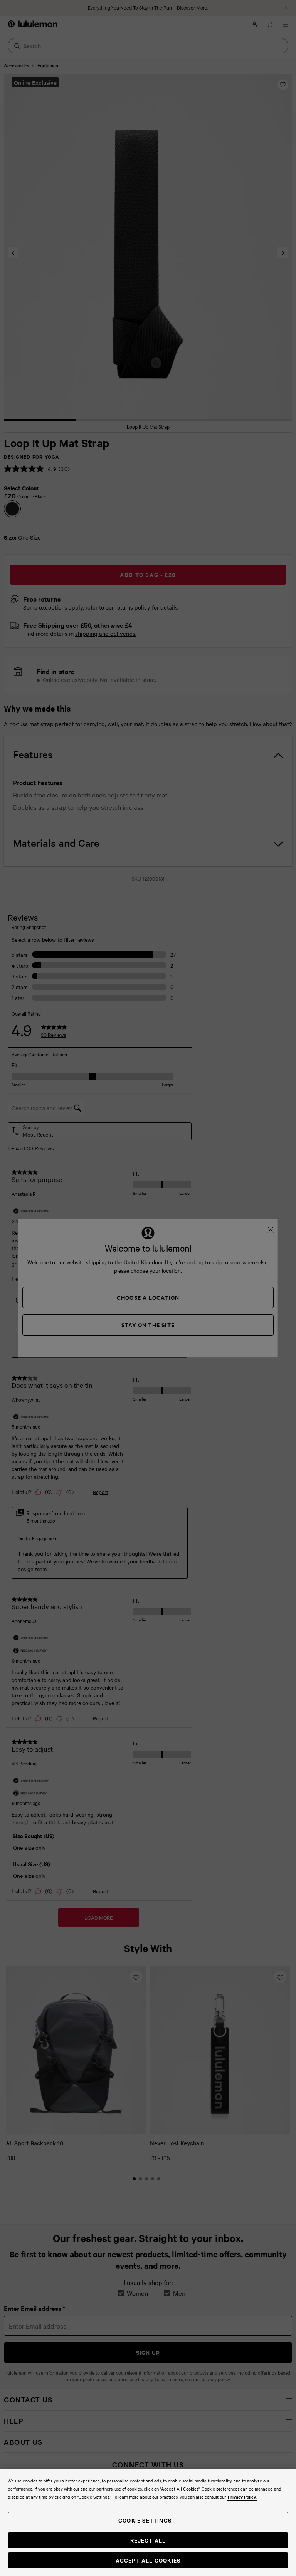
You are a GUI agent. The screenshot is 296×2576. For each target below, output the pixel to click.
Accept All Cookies (148, 2560)
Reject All (148, 2540)
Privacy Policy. (242, 2497)
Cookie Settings (145, 2520)
